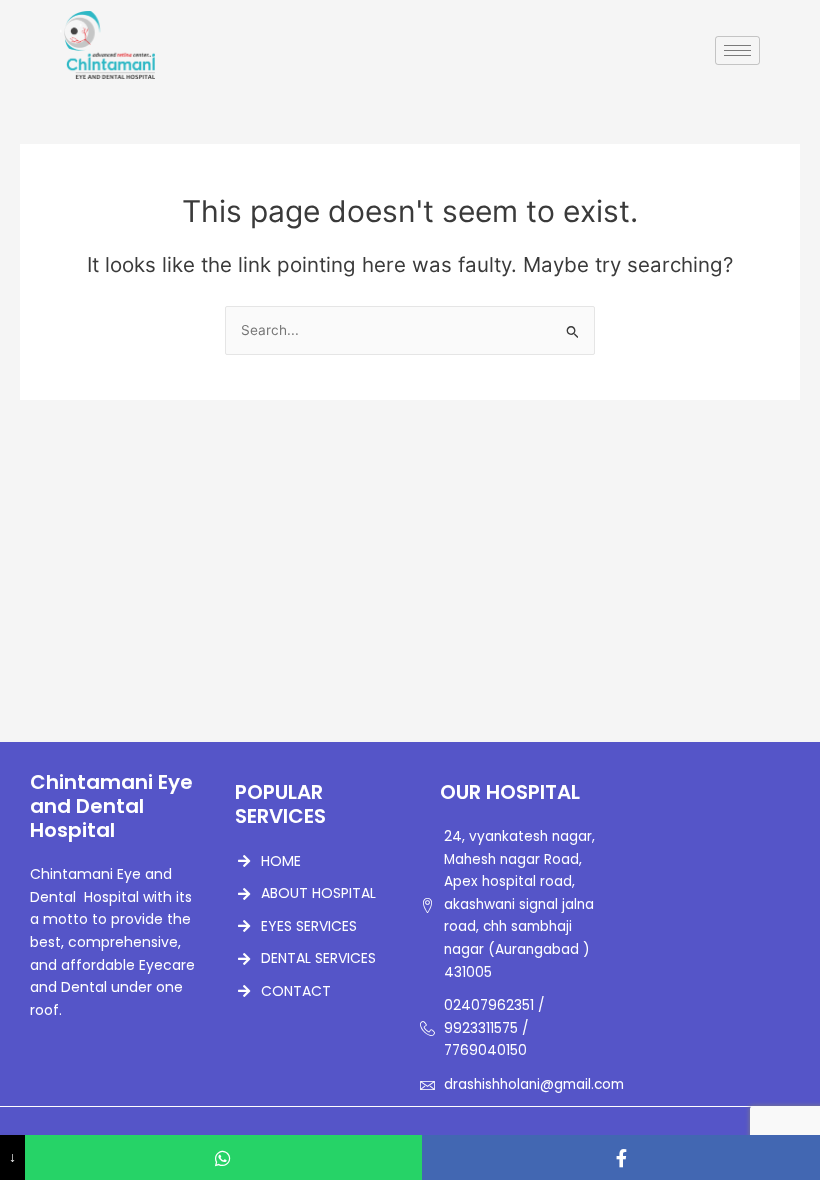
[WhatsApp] (224, 1157)
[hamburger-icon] (737, 50)
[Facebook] (621, 1157)
